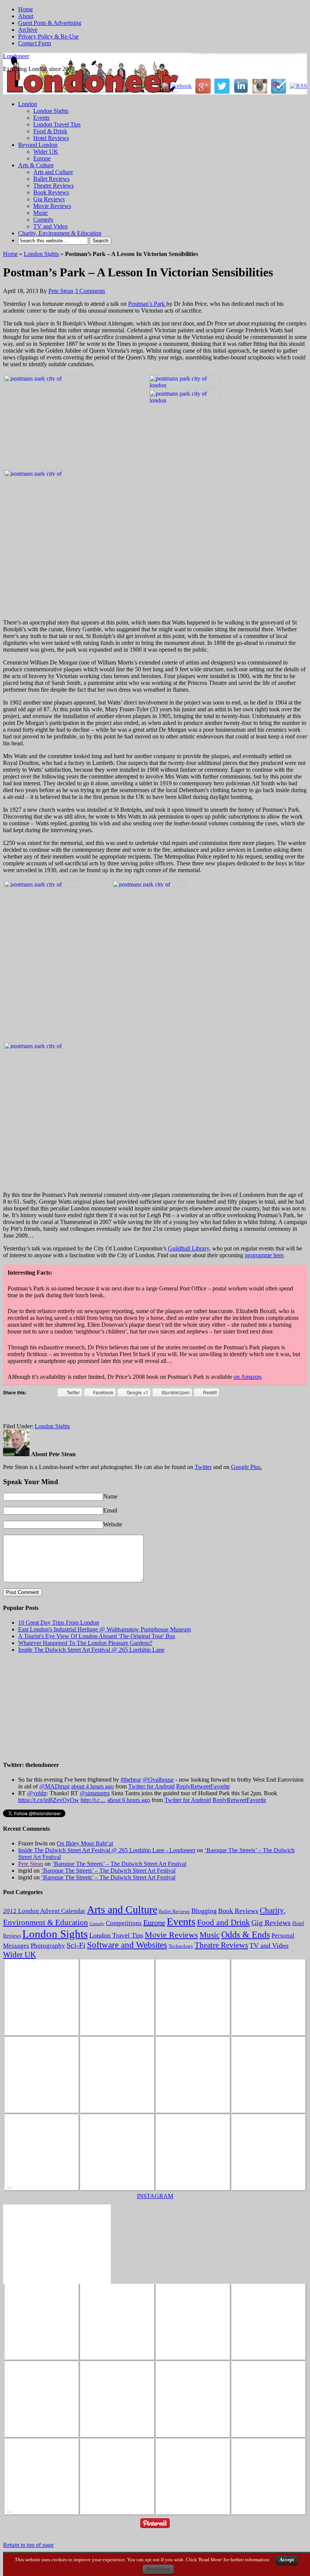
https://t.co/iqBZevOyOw (49, 1800)
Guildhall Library (188, 1248)
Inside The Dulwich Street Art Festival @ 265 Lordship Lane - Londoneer (107, 1850)
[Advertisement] (91, 1412)
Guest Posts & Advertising (50, 23)
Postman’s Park (147, 304)
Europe (42, 158)
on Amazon (247, 1377)
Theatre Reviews (53, 186)
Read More (158, 2569)
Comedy (43, 220)
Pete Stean (61, 291)
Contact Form (35, 43)
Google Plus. (246, 1467)
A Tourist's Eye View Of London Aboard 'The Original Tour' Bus (97, 1636)
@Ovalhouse (158, 1780)
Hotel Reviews (51, 138)
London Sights (51, 111)
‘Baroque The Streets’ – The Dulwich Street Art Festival (119, 1864)
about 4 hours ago (92, 1786)
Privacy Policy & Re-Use (48, 36)
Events (41, 118)
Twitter (203, 1467)
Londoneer (16, 56)
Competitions (124, 1923)
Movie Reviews (52, 206)
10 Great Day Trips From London (59, 1623)
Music (41, 213)
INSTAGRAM (155, 2196)
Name (110, 1496)
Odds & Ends (246, 1935)
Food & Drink (50, 131)
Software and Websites (127, 1945)
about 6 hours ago (129, 1800)
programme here (264, 1255)
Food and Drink (223, 1922)
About (26, 16)
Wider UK (46, 152)
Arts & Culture (36, 165)
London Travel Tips (57, 124)
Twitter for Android (151, 1786)
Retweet (200, 1786)
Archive (28, 30)
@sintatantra (95, 1793)
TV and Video (50, 226)
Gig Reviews (49, 199)
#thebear (131, 1780)
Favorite (220, 1786)
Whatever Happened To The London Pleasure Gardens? (85, 1643)
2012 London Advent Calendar (44, 1911)
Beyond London (38, 145)
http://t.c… (93, 1800)
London (28, 104)
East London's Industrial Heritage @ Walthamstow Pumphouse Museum (105, 1629)
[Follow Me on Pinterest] (155, 2529)
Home (26, 9)
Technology (181, 1946)
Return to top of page (28, 2545)
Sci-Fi (76, 1945)
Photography (48, 1946)
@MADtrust (54, 1786)
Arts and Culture (53, 172)
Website (113, 1524)
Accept (287, 2560)
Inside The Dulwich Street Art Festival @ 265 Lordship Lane (91, 1650)
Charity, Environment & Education (60, 233)
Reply (183, 1786)
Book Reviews (51, 192)
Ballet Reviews (51, 179)
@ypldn (37, 1793)
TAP (9, 2188)
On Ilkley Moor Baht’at (85, 1843)
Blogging (204, 1911)
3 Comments (90, 291)
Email (110, 1510)
